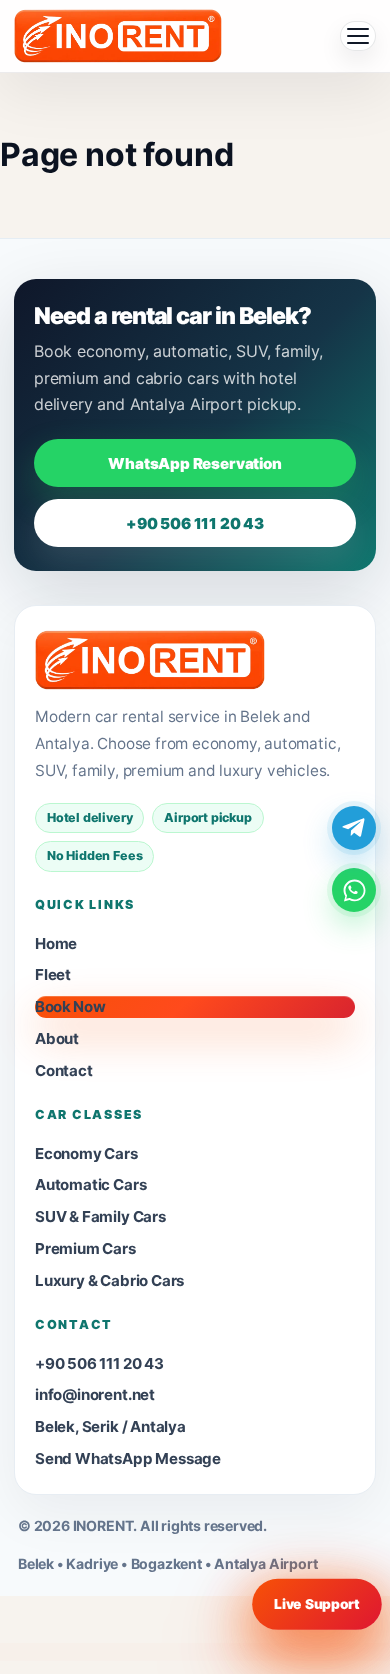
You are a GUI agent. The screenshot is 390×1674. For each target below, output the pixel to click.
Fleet (53, 974)
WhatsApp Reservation (194, 463)
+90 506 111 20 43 (195, 523)
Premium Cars (85, 1248)
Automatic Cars (90, 1184)
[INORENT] (150, 660)
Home (56, 943)
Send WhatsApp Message (128, 1458)
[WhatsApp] (354, 890)
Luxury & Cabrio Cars (109, 1280)
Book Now (70, 1006)
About (57, 1038)
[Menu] (358, 36)
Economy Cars (86, 1153)
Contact (64, 1070)
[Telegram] (354, 828)
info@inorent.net (95, 1394)
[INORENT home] (118, 36)
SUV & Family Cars (100, 1216)
